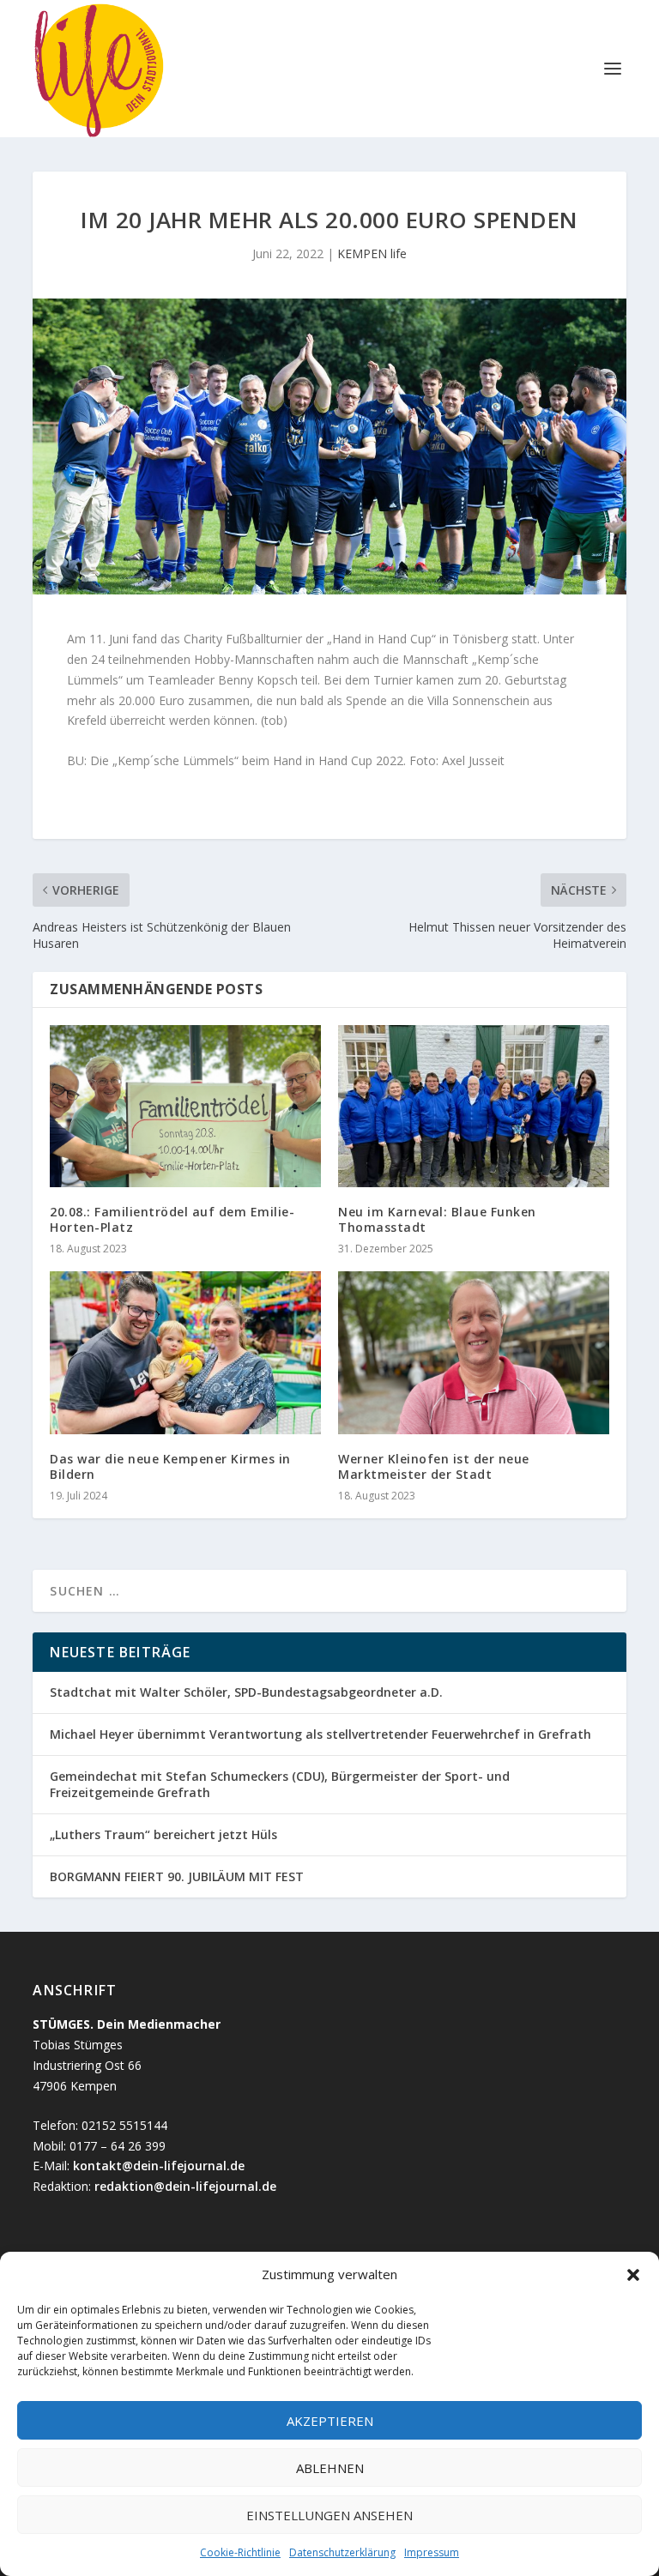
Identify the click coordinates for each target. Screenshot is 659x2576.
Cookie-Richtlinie (240, 2552)
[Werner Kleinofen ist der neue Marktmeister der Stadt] (474, 1352)
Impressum (432, 2552)
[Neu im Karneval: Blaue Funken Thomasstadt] (474, 1106)
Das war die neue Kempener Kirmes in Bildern (170, 1466)
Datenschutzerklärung (342, 2552)
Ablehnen (330, 2468)
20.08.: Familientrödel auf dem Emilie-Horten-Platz (172, 1219)
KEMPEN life (372, 253)
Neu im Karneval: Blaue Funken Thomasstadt (437, 1219)
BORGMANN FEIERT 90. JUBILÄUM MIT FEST (177, 1876)
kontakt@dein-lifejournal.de (159, 2166)
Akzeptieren (330, 2421)
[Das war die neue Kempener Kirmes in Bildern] (185, 1352)
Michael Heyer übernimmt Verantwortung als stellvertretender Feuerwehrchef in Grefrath (320, 1734)
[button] (633, 2275)
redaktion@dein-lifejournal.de (185, 2186)
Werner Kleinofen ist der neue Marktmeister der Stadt (434, 1466)
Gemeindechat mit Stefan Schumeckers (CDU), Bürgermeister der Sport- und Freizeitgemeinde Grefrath (280, 1784)
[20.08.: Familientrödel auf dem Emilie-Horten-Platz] (185, 1106)
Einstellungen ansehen (329, 2515)
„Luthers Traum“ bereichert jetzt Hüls (163, 1834)
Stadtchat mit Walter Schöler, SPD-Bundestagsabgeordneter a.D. (248, 1692)
